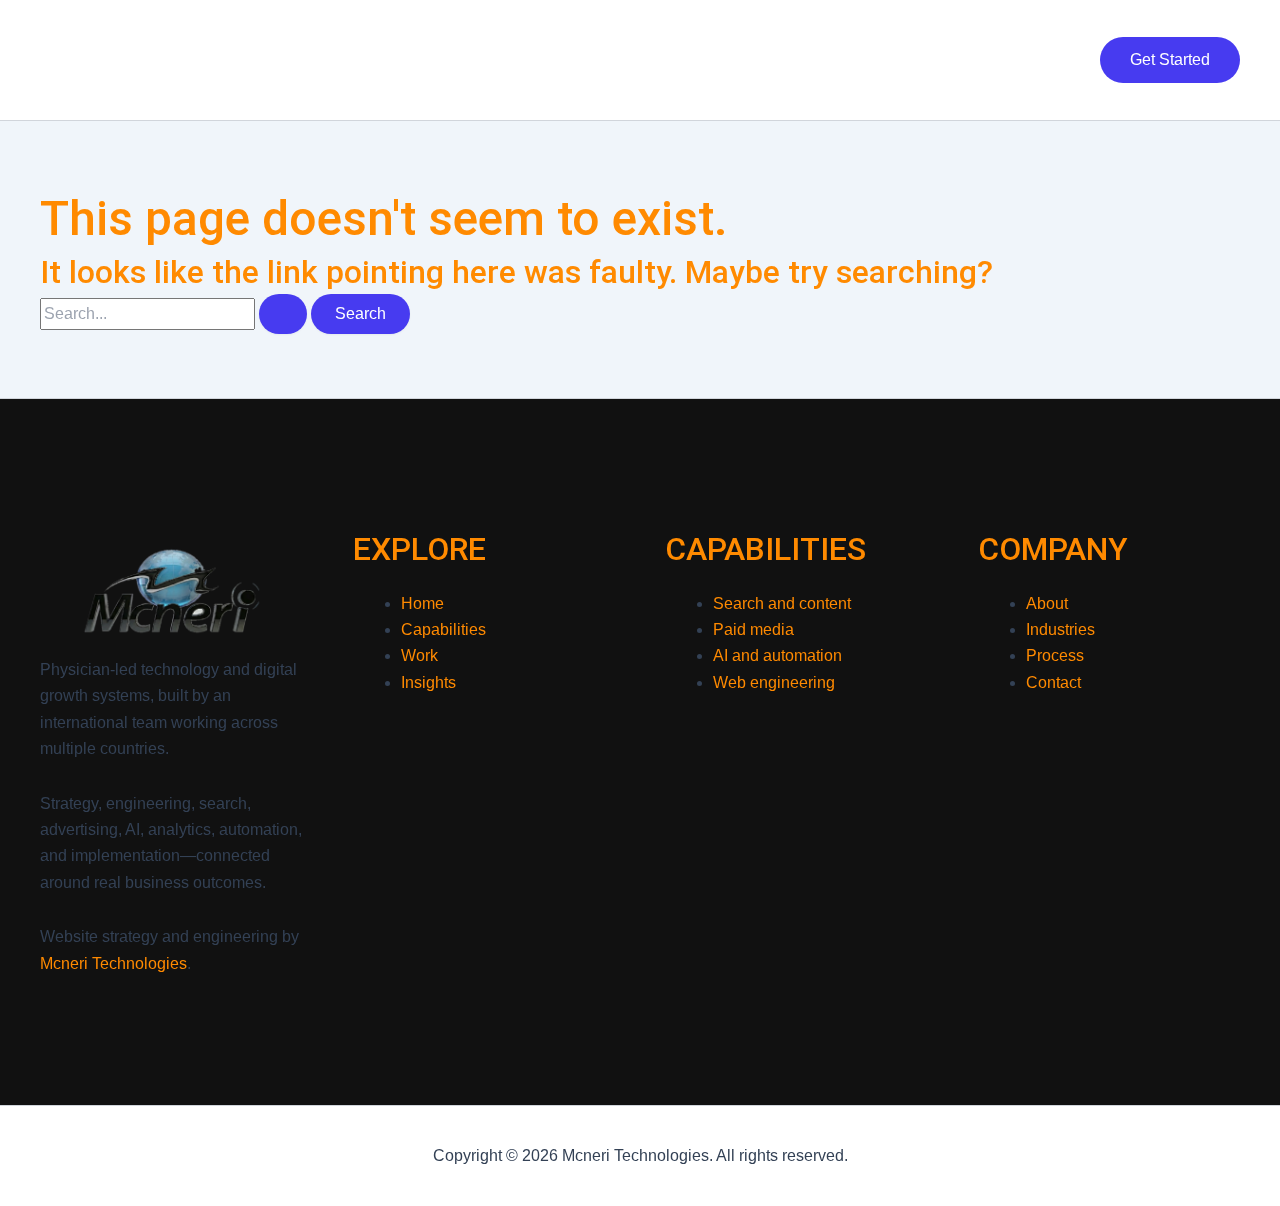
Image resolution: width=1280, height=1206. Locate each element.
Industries (762, 59)
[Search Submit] (283, 314)
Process (1055, 655)
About (948, 59)
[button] (1170, 60)
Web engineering (774, 682)
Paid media (753, 629)
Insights (862, 59)
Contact (1034, 59)
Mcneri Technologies (164, 59)
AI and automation (777, 655)
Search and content (782, 603)
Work (672, 59)
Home (476, 59)
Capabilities (575, 59)
